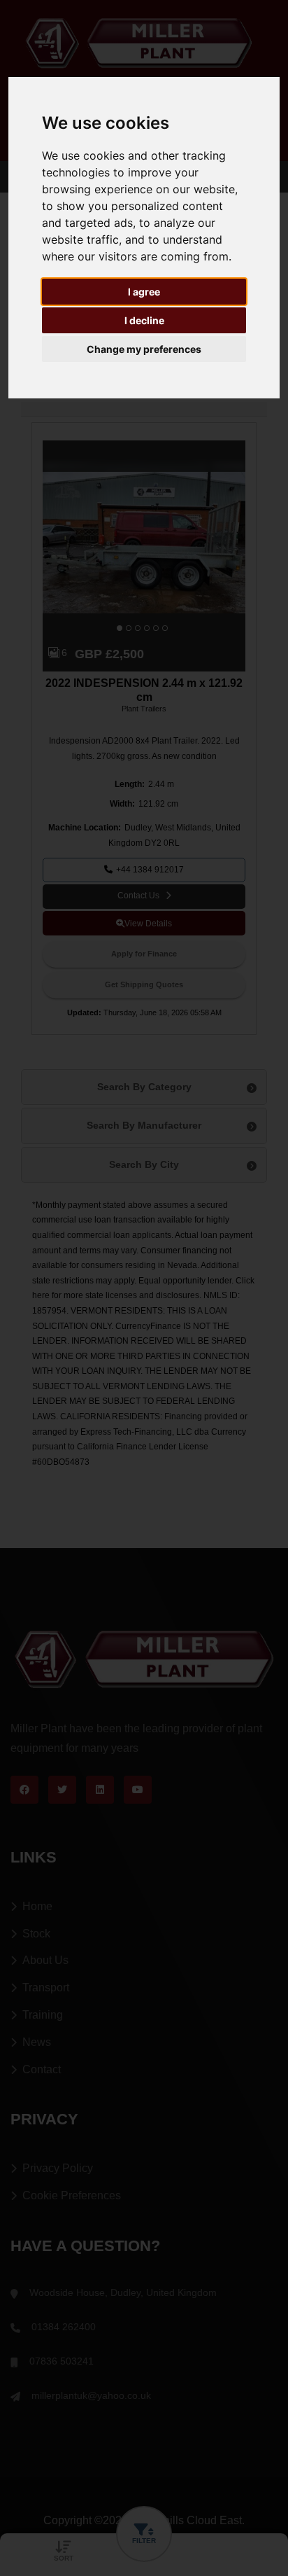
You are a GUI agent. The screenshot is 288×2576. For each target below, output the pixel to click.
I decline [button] (144, 320)
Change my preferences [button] (144, 349)
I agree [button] (144, 292)
